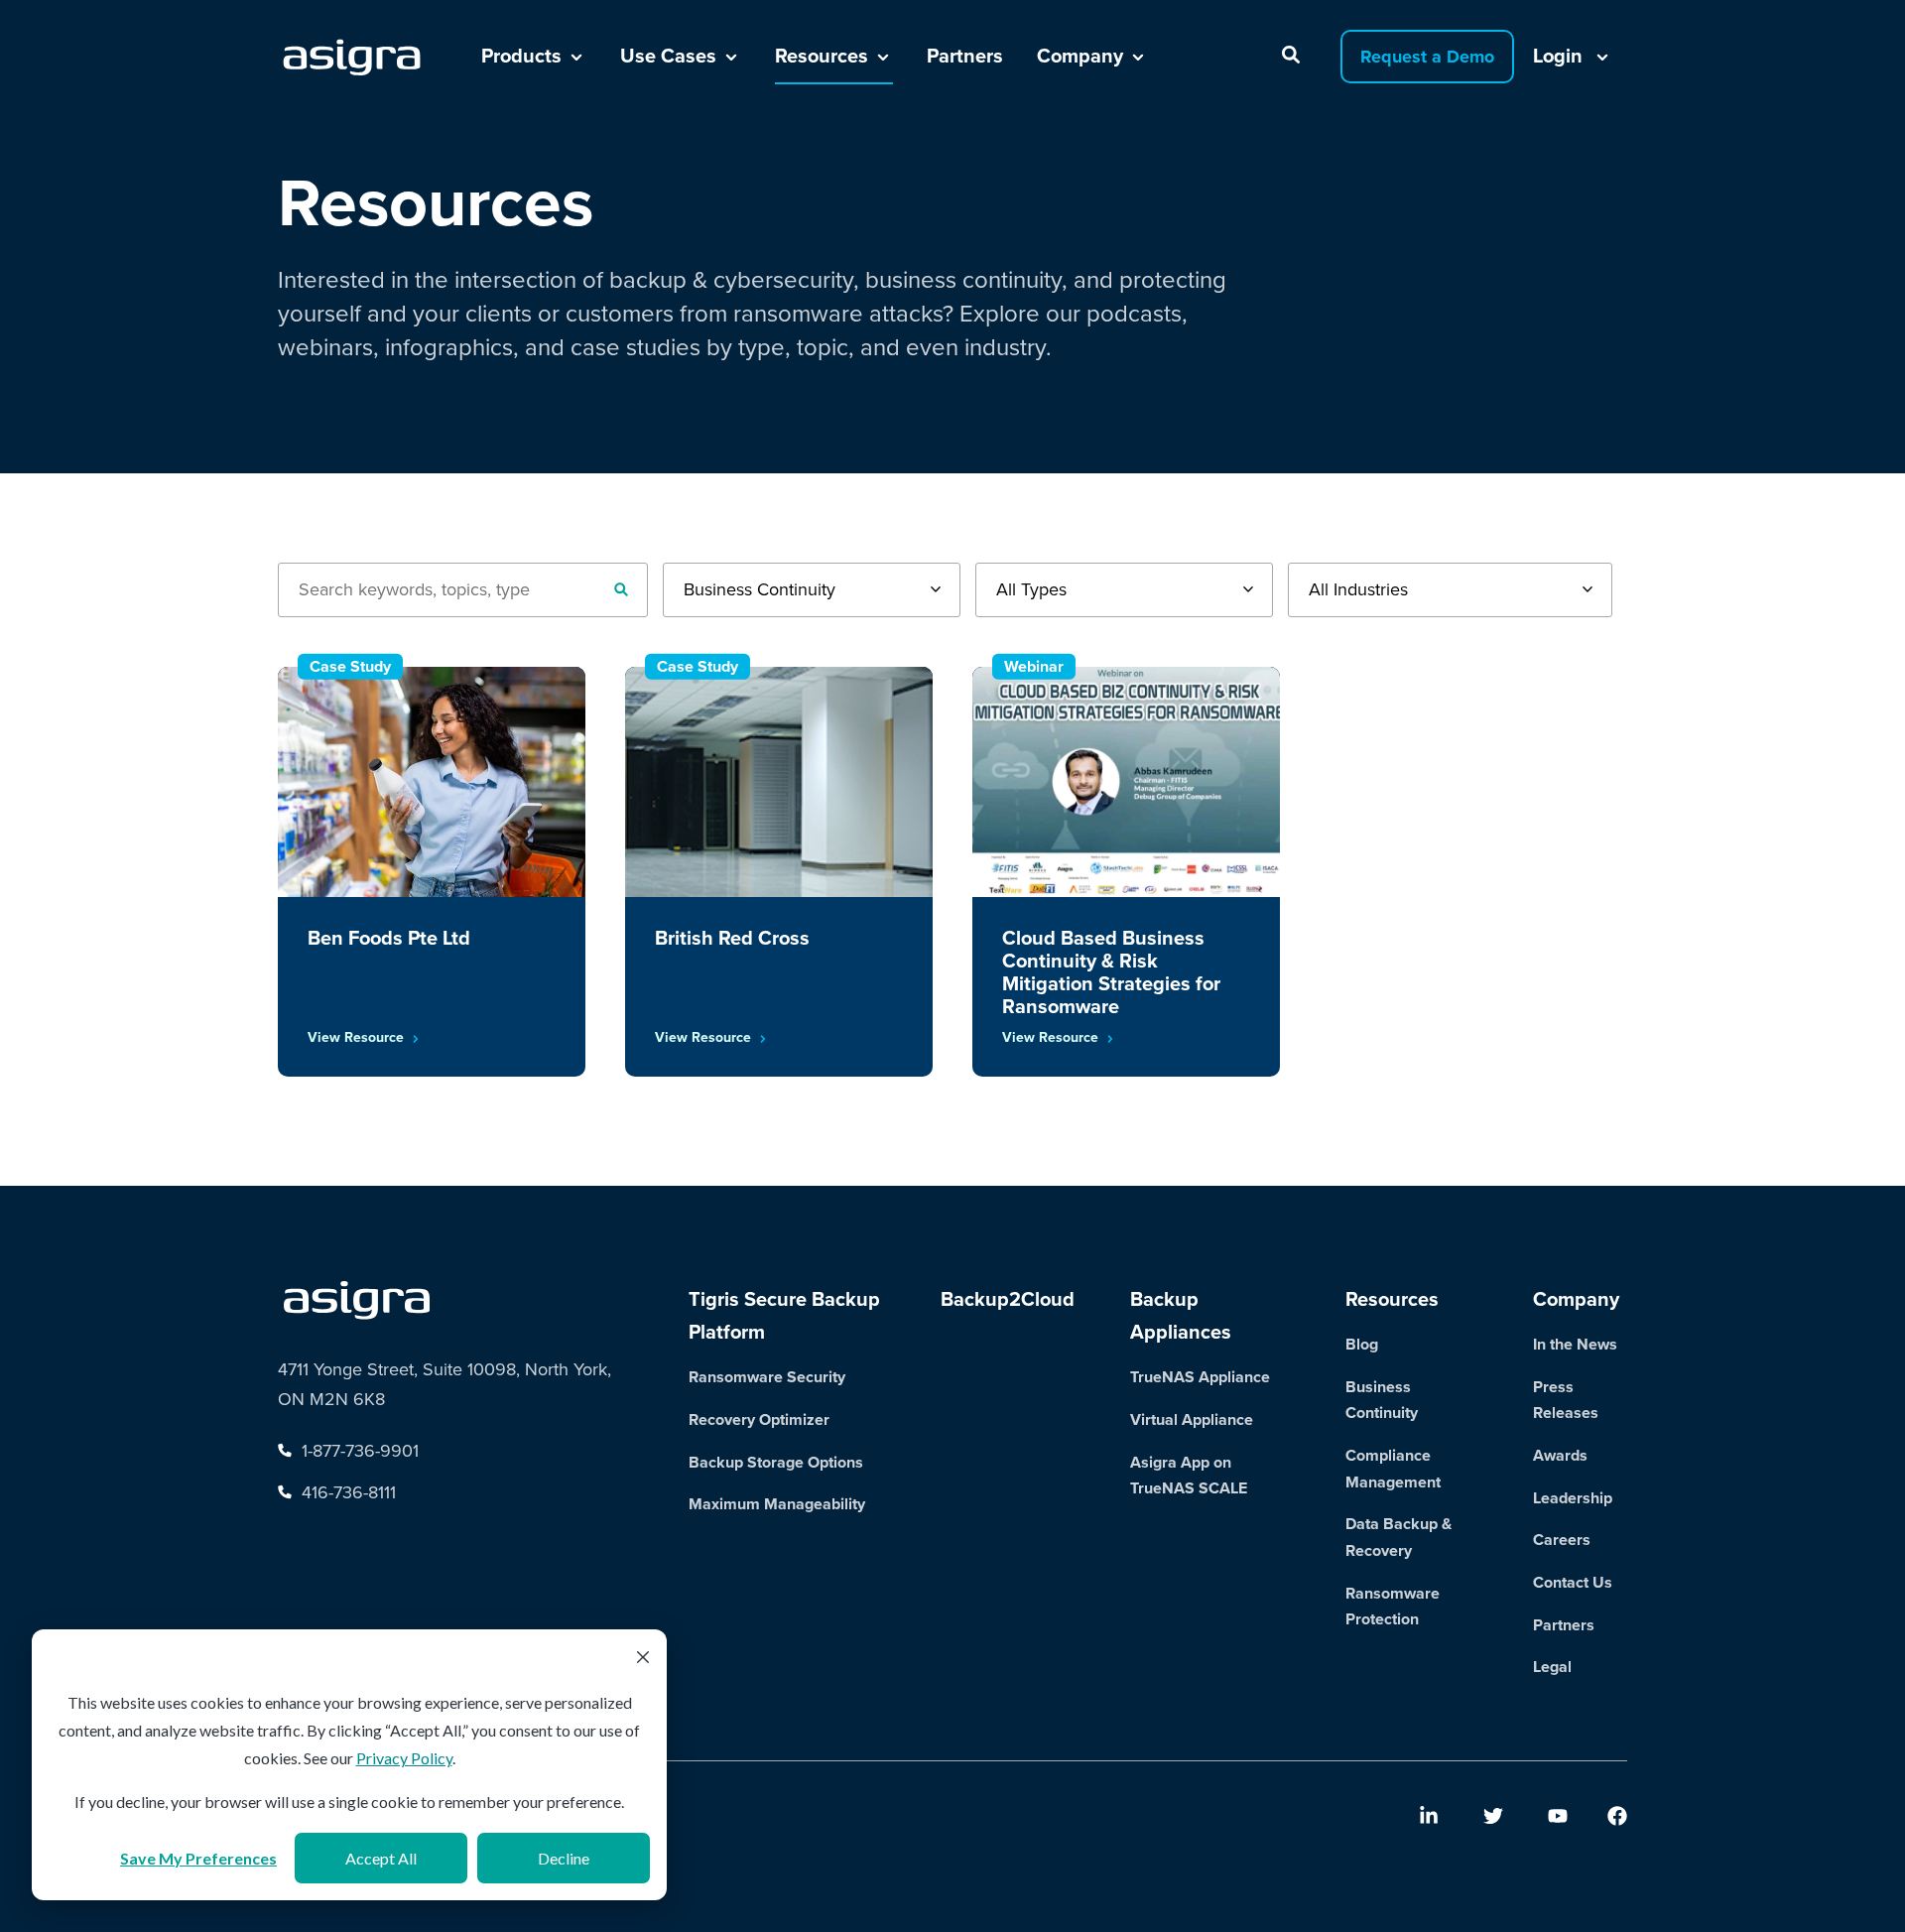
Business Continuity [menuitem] (1382, 1400)
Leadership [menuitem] (1573, 1498)
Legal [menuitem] (1552, 1667)
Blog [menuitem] (1362, 1344)
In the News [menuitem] (1575, 1344)
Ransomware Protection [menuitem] (1393, 1607)
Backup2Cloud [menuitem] (1008, 1299)
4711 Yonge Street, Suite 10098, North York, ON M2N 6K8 (444, 1384)
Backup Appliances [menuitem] (1181, 1315)
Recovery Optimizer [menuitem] (759, 1419)
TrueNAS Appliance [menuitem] (1200, 1377)
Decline (564, 1858)
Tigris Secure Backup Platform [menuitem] (784, 1315)
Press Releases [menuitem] (1566, 1400)
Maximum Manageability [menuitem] (777, 1504)
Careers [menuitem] (1562, 1540)
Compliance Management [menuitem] (1393, 1469)
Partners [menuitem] (1564, 1625)
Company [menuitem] (1576, 1299)
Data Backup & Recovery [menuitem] (1398, 1537)
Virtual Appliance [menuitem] (1192, 1419)
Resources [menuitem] (1392, 1299)
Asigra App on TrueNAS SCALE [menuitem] (1189, 1476)
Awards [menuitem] (1560, 1455)
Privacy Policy (404, 1758)
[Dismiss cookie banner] (643, 1659)
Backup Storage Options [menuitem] (776, 1462)
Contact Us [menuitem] (1573, 1582)
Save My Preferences (198, 1858)
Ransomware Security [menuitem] (767, 1377)
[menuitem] (1429, 1816)
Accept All (381, 1858)
